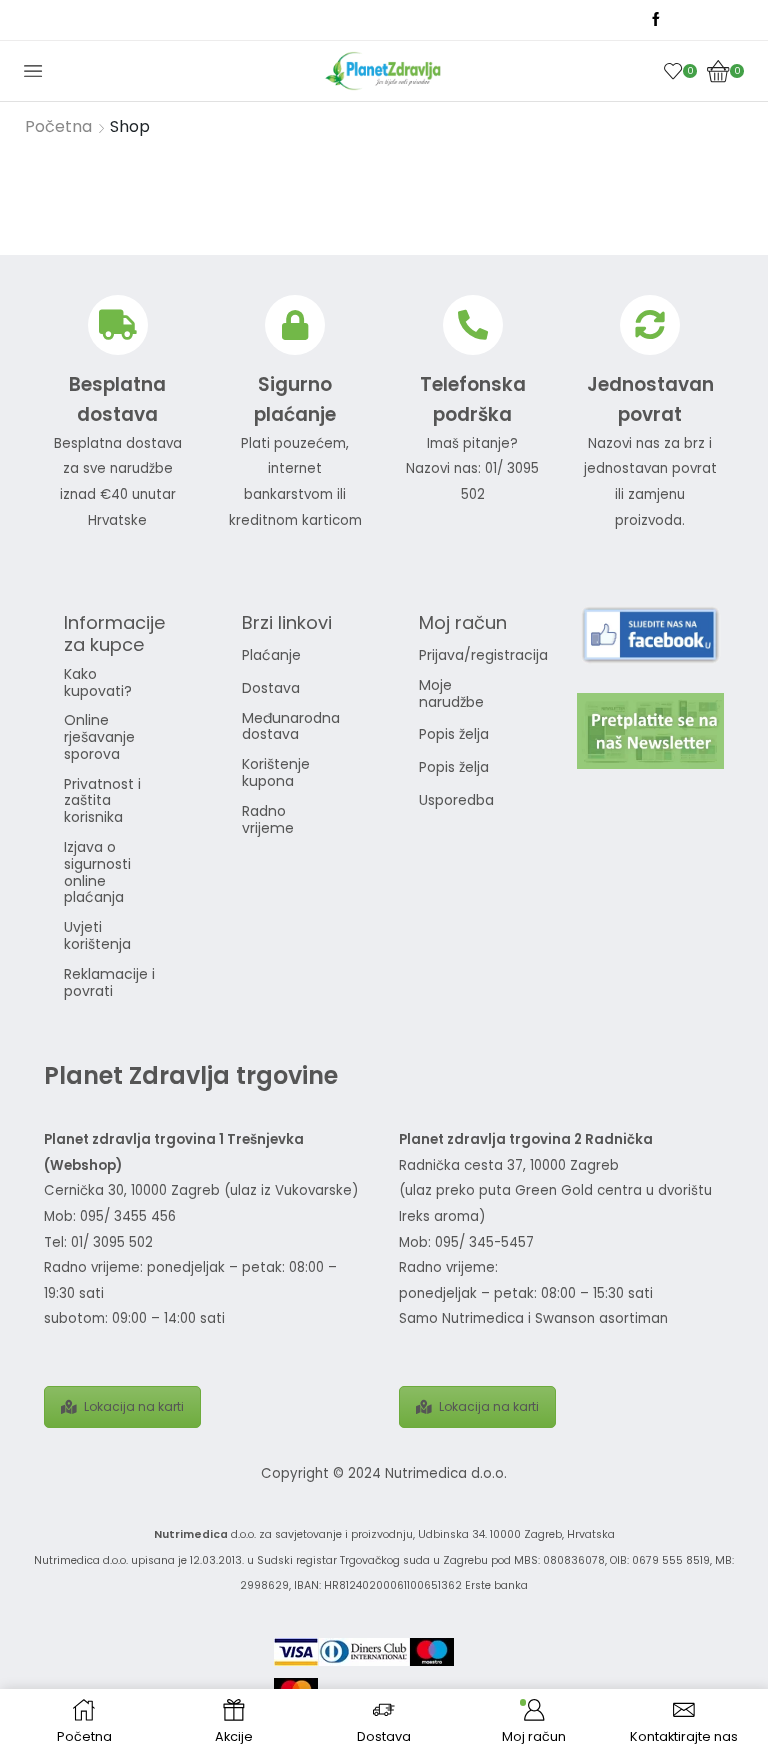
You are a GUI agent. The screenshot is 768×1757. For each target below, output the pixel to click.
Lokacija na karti (134, 1406)
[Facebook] (656, 20)
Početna (58, 127)
